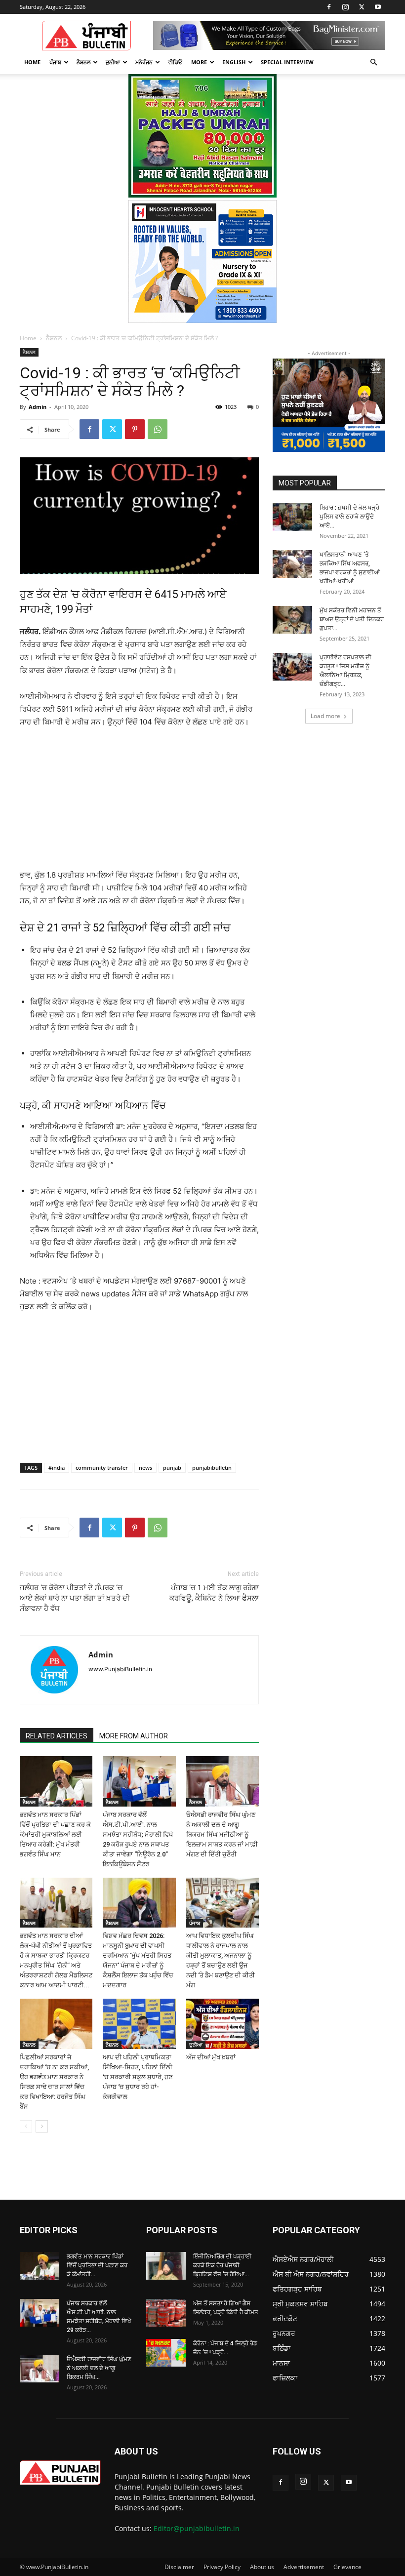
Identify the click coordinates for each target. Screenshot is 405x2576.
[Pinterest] (135, 429)
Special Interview (287, 62)
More (199, 62)
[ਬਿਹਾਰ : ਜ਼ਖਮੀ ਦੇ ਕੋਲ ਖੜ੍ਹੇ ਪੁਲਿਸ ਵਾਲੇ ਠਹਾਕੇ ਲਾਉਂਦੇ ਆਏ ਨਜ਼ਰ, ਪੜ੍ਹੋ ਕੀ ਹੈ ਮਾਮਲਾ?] (292, 517)
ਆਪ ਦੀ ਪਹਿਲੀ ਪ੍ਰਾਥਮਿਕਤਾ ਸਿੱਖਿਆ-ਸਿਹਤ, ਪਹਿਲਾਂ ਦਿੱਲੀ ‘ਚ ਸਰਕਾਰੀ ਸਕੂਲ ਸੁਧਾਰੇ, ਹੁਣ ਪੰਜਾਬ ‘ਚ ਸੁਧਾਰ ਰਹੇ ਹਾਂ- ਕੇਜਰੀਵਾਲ (138, 2077)
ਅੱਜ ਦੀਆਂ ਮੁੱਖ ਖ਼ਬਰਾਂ (211, 2057)
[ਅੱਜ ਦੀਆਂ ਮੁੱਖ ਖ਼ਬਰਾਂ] (223, 2024)
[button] (373, 62)
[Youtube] (378, 7)
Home (32, 62)
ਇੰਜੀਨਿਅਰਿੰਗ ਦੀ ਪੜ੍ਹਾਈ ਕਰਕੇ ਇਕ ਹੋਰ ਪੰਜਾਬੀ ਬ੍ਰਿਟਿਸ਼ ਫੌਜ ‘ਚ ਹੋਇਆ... (222, 2265)
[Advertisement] (139, 803)
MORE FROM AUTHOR (134, 1736)
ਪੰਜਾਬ (55, 62)
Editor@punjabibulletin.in (197, 2528)
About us (262, 2567)
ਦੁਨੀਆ (113, 62)
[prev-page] (26, 2126)
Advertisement (304, 2567)
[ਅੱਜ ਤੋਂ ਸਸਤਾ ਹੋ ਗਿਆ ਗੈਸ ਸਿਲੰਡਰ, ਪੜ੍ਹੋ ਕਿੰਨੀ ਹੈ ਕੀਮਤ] (166, 2313)
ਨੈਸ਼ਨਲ (83, 62)
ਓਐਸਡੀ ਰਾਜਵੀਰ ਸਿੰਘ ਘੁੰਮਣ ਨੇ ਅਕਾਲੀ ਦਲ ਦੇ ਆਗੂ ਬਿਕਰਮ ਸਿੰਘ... (99, 2368)
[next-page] (42, 2126)
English (234, 62)
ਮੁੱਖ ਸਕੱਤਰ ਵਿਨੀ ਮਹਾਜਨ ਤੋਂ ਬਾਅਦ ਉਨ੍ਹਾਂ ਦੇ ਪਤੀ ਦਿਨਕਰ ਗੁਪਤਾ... (352, 619)
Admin (38, 407)
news (145, 1468)
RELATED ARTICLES (57, 1736)
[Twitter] (362, 7)
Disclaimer (179, 2567)
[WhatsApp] (158, 429)
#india (57, 1468)
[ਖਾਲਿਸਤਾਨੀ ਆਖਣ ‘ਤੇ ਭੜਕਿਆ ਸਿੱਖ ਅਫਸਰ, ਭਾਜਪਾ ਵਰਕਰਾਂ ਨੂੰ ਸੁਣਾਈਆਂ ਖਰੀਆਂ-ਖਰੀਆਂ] (292, 564)
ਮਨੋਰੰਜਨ (144, 62)
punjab (172, 1468)
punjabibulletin (212, 1468)
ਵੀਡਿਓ (175, 62)
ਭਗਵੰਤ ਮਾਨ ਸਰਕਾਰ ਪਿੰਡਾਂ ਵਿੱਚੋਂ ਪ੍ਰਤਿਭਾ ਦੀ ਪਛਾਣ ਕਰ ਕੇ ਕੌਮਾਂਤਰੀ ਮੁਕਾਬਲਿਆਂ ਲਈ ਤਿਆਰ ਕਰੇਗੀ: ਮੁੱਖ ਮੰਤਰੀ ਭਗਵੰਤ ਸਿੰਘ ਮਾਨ (55, 1834)
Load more (325, 716)
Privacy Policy (222, 2567)
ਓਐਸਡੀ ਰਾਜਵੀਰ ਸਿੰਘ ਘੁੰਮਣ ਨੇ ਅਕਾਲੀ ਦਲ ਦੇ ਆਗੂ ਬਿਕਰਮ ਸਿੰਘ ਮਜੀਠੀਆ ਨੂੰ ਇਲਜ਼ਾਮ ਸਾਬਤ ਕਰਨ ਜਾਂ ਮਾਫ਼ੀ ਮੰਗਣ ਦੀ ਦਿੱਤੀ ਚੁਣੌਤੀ (222, 1834)
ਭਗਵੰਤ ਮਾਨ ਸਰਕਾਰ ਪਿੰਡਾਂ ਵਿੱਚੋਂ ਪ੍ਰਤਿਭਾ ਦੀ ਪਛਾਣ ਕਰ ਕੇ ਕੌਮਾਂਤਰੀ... (97, 2265)
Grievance (347, 2567)
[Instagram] (345, 7)
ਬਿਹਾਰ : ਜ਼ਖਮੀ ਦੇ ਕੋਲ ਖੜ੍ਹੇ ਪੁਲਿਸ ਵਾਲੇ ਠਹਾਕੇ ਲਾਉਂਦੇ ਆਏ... (349, 517)
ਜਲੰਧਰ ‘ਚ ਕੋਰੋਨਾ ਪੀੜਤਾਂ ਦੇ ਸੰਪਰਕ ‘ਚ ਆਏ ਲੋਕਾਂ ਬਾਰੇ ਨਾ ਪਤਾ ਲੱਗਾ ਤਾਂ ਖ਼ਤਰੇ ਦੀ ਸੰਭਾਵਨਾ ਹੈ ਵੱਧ (75, 1598)
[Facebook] (329, 7)
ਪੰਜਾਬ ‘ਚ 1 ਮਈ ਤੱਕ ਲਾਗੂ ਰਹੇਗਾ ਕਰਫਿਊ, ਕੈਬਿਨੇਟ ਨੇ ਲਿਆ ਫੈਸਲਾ (214, 1593)
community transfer (102, 1468)
